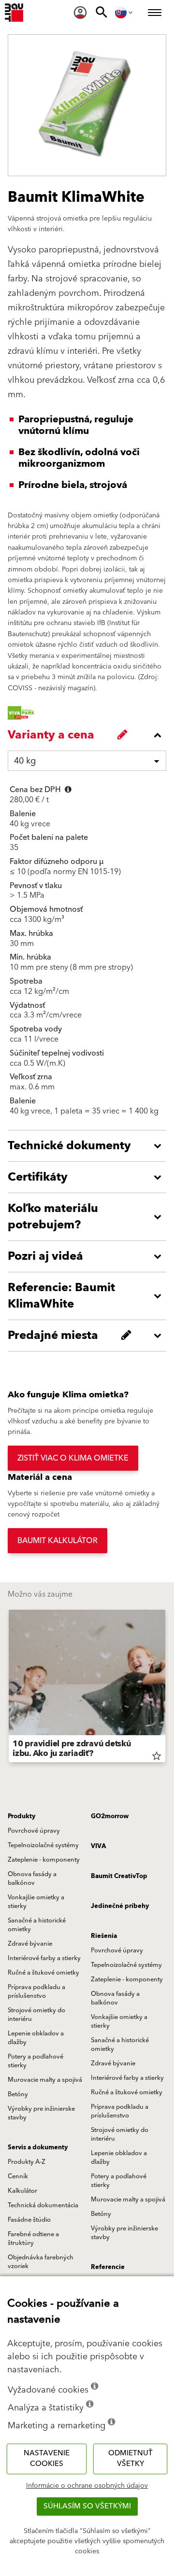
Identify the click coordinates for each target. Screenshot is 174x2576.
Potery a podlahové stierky (36, 2061)
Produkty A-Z (27, 2162)
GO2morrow (110, 1816)
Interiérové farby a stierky (44, 1958)
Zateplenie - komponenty (44, 1860)
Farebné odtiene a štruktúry (33, 2239)
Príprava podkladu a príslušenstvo (36, 1991)
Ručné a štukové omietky (43, 1973)
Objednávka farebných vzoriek (41, 2262)
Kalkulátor (22, 2191)
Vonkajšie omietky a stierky (36, 1902)
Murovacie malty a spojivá (45, 2080)
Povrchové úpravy (34, 1831)
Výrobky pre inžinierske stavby (41, 2113)
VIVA (98, 1846)
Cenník (18, 2176)
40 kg (25, 761)
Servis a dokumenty (38, 2147)
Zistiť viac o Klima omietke (73, 1458)
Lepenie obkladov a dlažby (36, 2038)
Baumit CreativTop (119, 1876)
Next (165, 1688)
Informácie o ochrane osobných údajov (87, 2486)
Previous (9, 1688)
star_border (157, 1756)
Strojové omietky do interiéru (36, 2015)
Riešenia (104, 1936)
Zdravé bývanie (30, 1944)
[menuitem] (80, 13)
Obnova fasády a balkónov (32, 1879)
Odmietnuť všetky (130, 2459)
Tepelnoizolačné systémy (43, 1845)
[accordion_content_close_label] (89, 735)
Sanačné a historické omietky (37, 1925)
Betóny (18, 2094)
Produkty (22, 1816)
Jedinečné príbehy (120, 1906)
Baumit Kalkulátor (58, 1541)
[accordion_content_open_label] (89, 1146)
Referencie (108, 2267)
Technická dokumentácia (43, 2205)
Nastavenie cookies (47, 2459)
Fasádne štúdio (29, 2220)
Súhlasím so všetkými (87, 2506)
